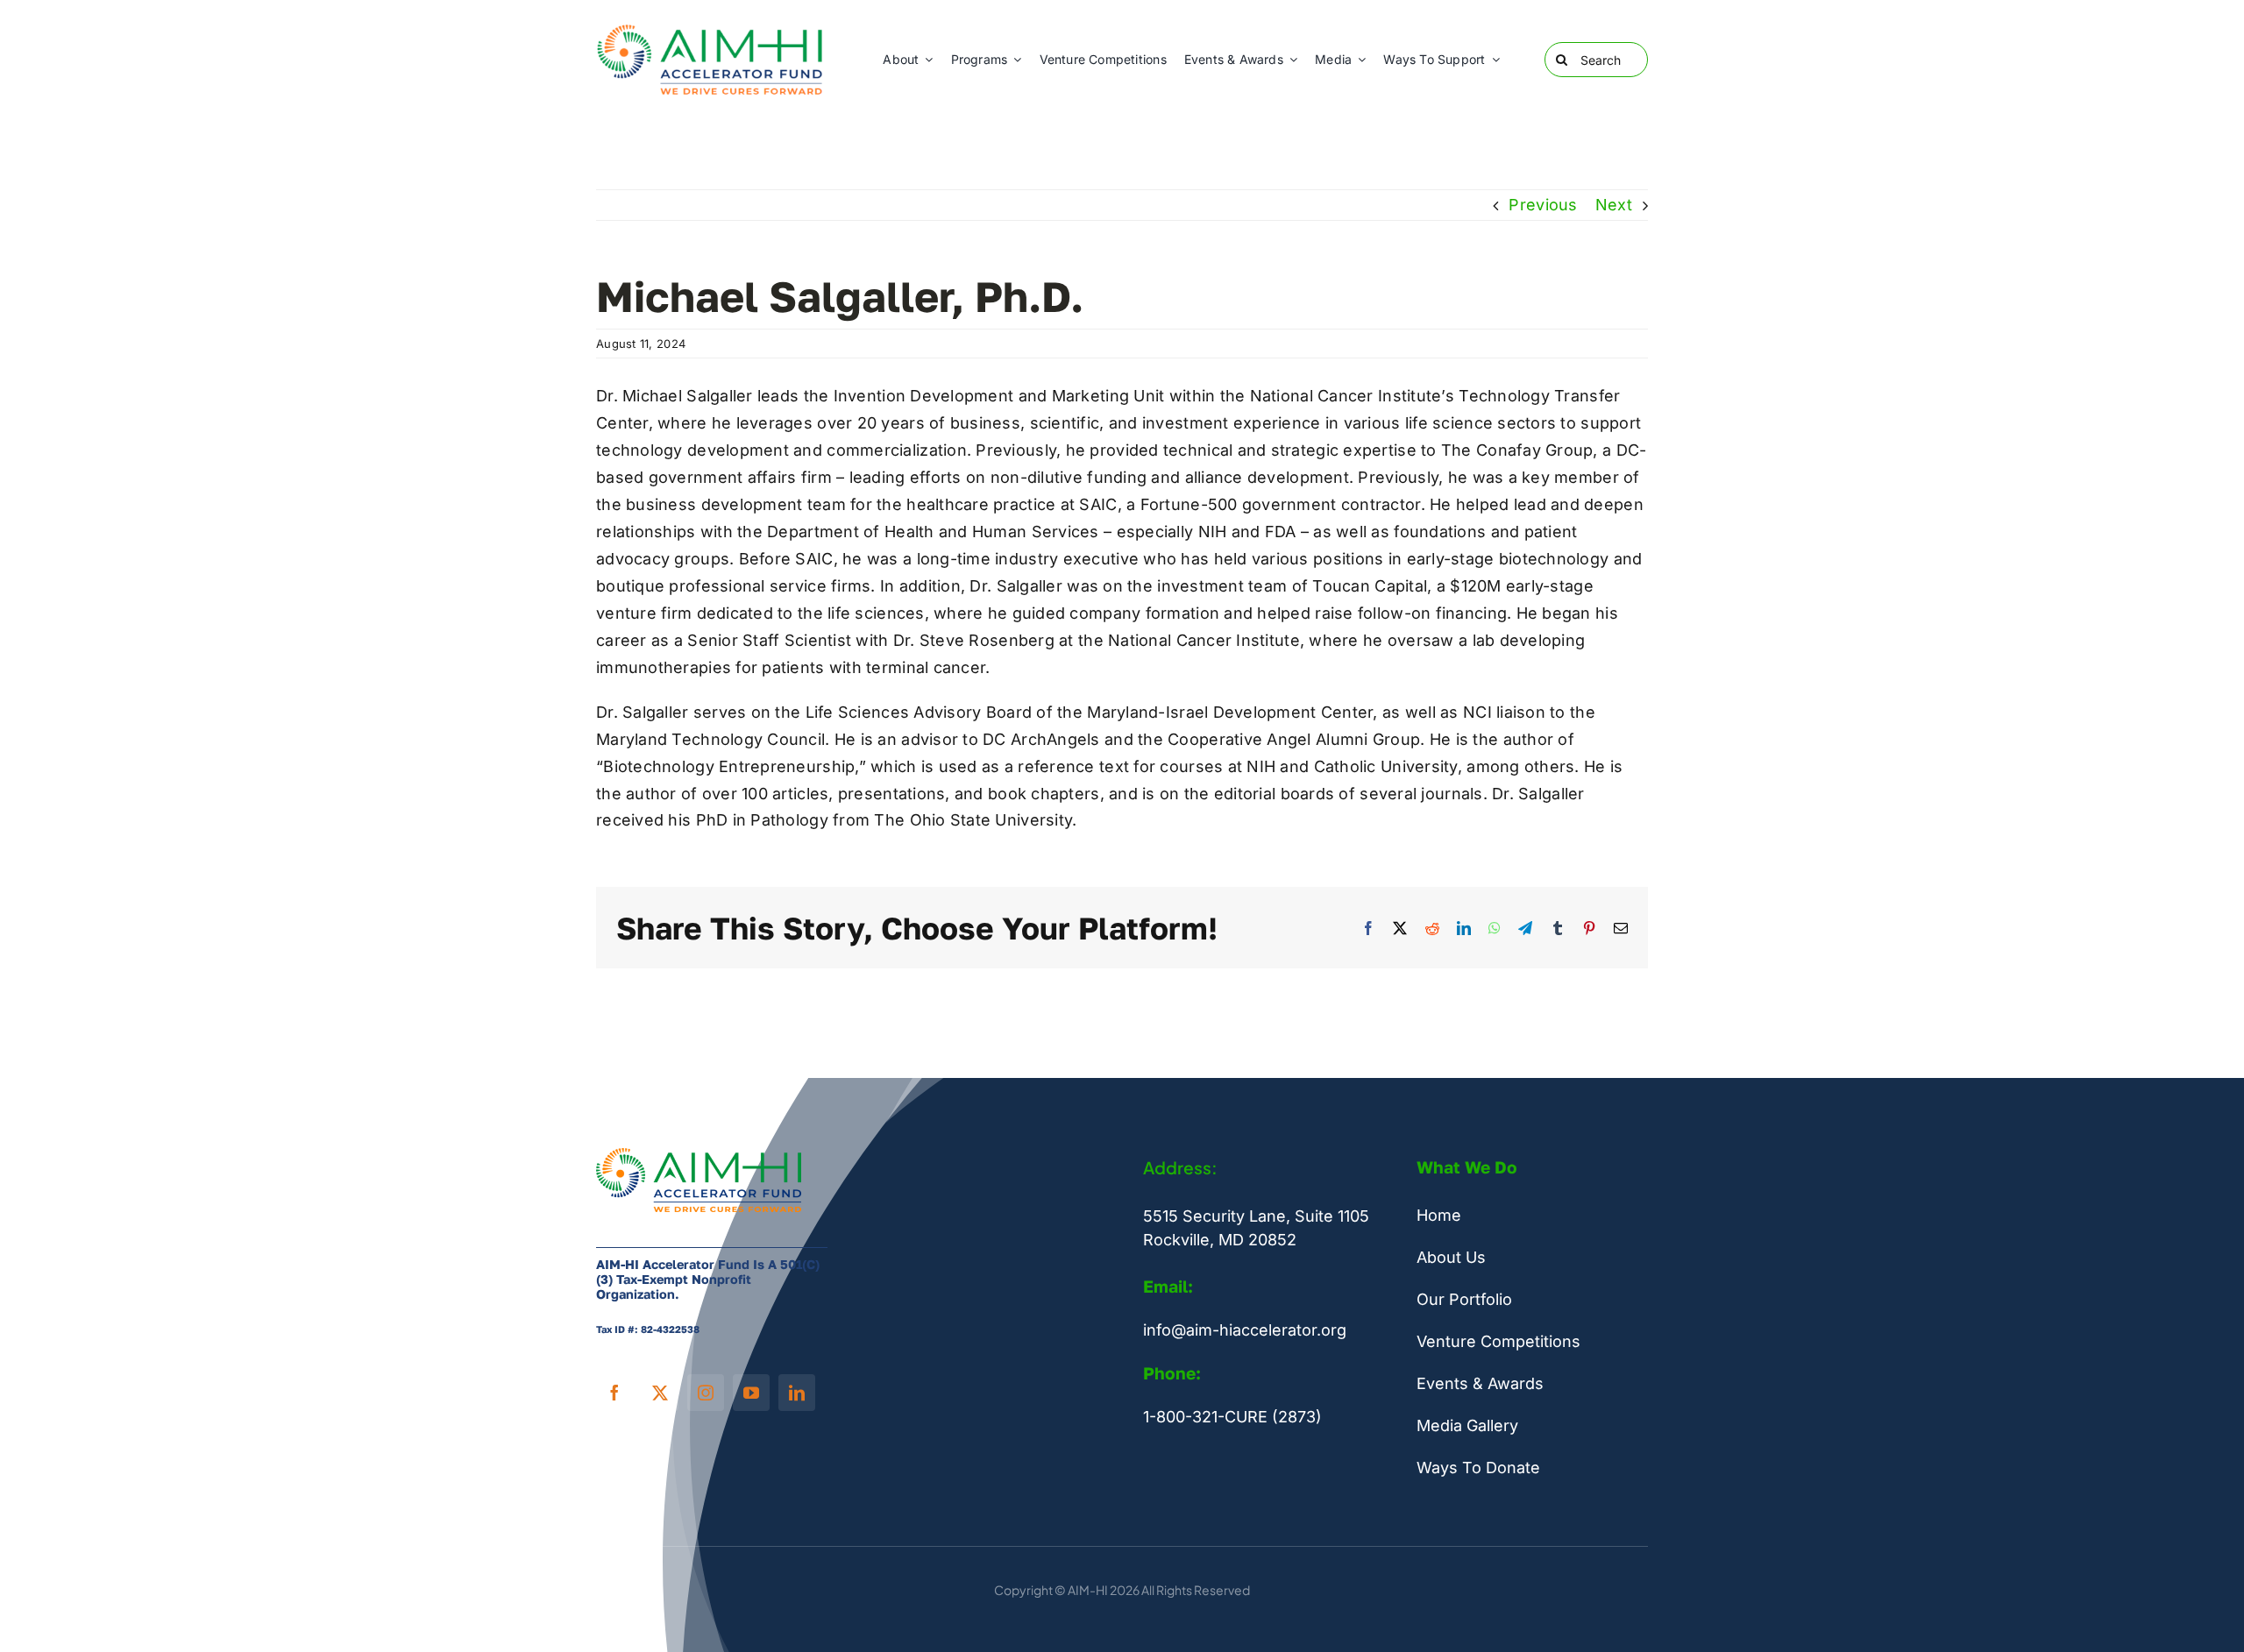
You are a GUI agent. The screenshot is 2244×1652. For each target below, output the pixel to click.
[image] (712, 29)
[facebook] (614, 1393)
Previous (1543, 205)
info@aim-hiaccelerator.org (1245, 1330)
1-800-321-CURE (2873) (1232, 1417)
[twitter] (660, 1393)
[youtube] (751, 1393)
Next (1614, 205)
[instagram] (706, 1393)
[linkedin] (797, 1393)
